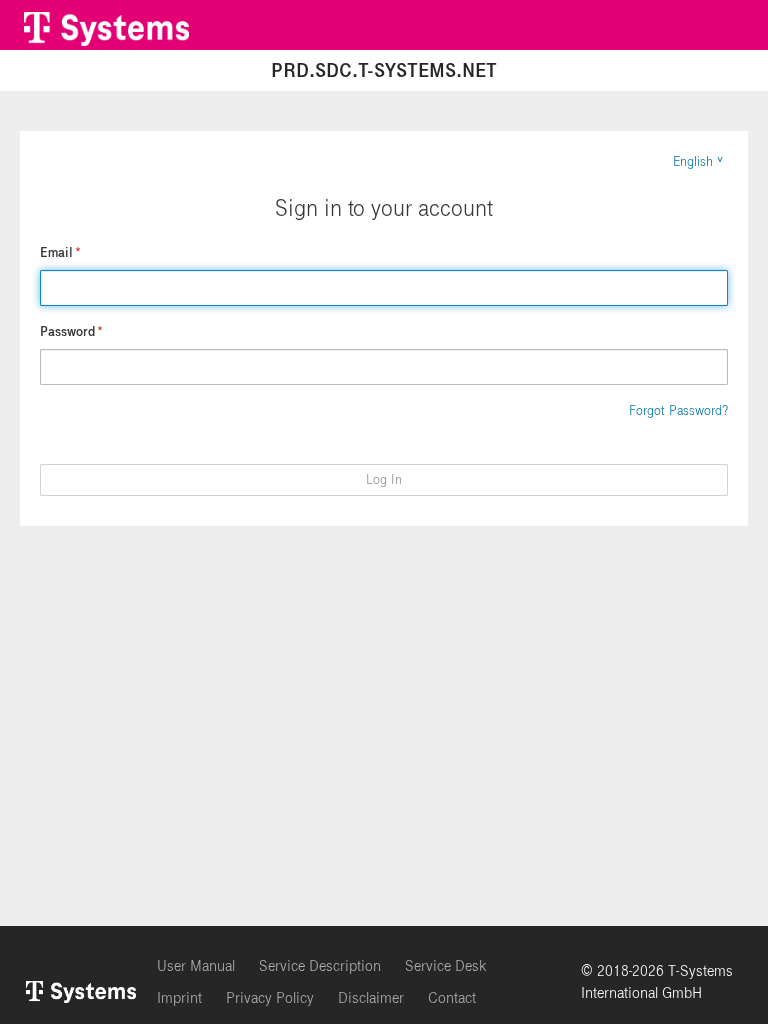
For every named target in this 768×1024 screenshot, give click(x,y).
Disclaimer (371, 998)
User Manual (196, 966)
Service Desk (445, 966)
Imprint (179, 998)
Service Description (320, 966)
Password (71, 332)
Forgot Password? (678, 411)
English (693, 162)
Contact (452, 998)
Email (60, 253)
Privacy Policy (270, 998)
